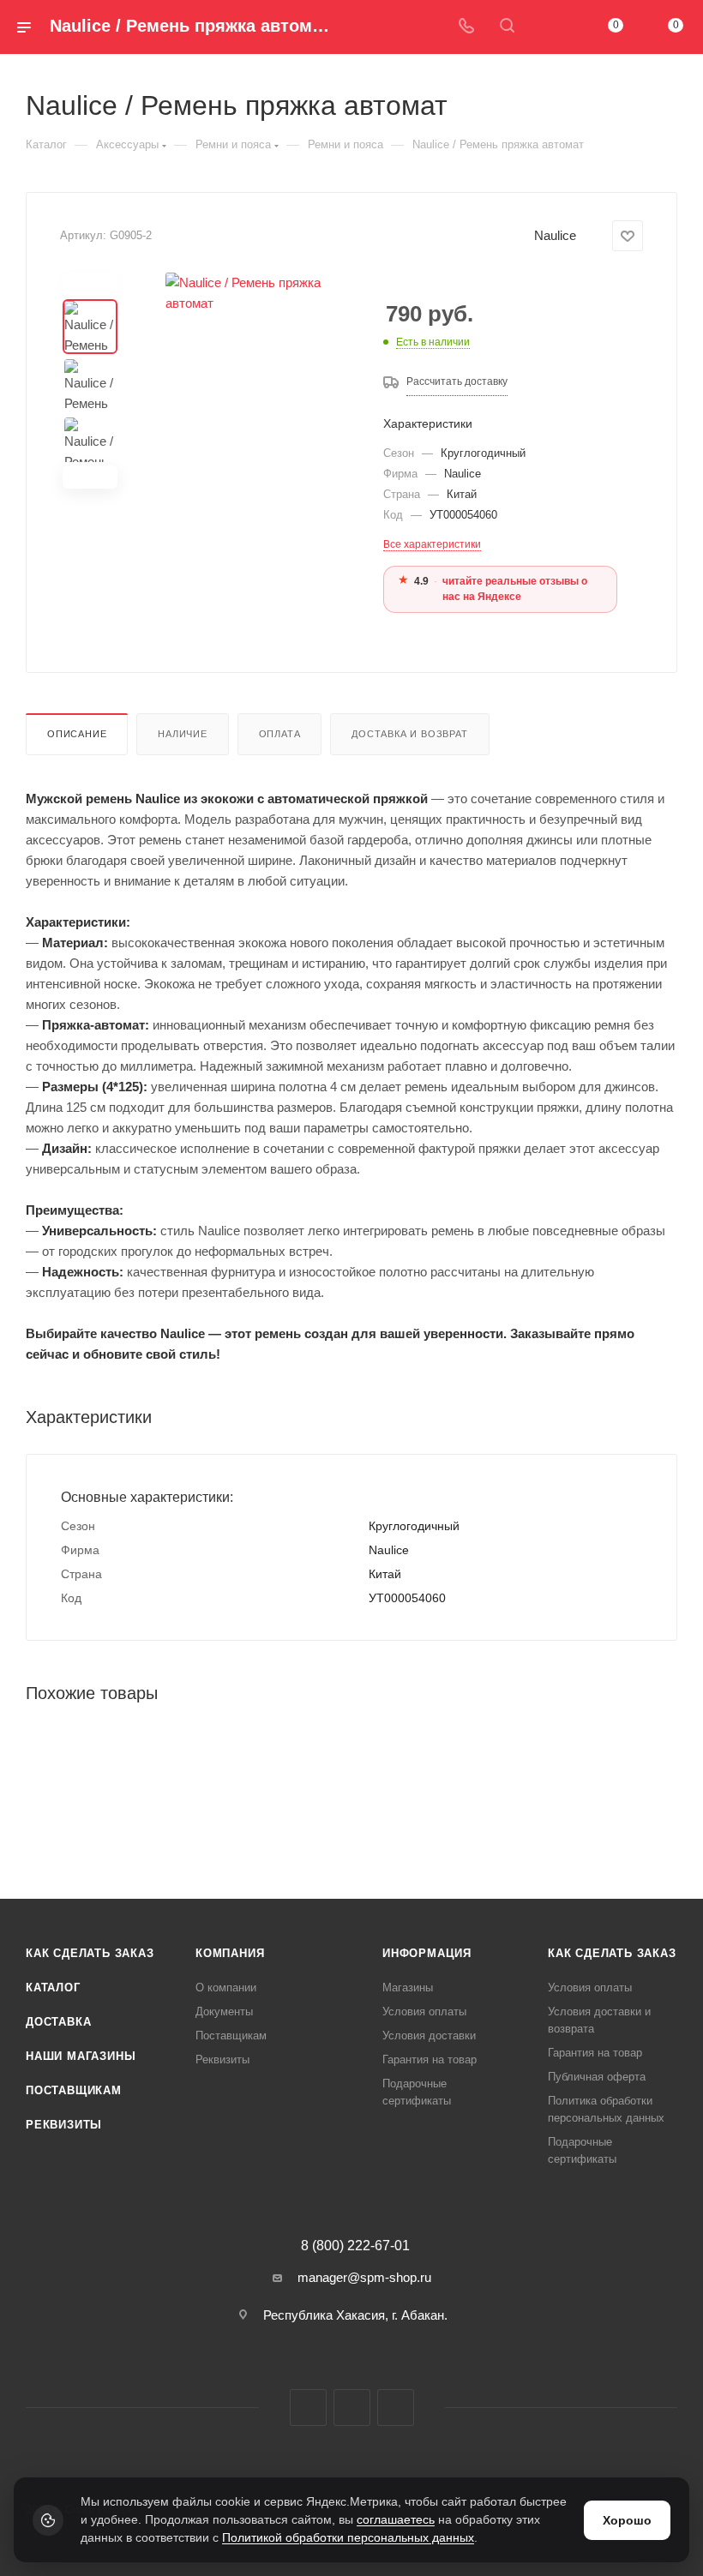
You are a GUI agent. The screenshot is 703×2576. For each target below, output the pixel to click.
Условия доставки (429, 2036)
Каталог (53, 1988)
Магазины (408, 1988)
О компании (226, 1988)
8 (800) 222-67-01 (355, 2246)
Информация (427, 1953)
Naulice (555, 235)
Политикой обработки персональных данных (348, 2537)
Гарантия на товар (430, 2060)
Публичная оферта (597, 2077)
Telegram (352, 2408)
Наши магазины (81, 2056)
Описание (77, 734)
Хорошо (627, 2520)
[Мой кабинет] (548, 27)
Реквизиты (64, 2125)
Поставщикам (74, 2090)
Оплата (280, 734)
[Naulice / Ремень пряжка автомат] (246, 381)
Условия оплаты (424, 2012)
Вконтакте (308, 2408)
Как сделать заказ (90, 1953)
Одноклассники (396, 2408)
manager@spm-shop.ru (364, 2277)
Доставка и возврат (409, 734)
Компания (230, 1953)
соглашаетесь (396, 2519)
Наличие (183, 734)
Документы (224, 2012)
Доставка (58, 2022)
